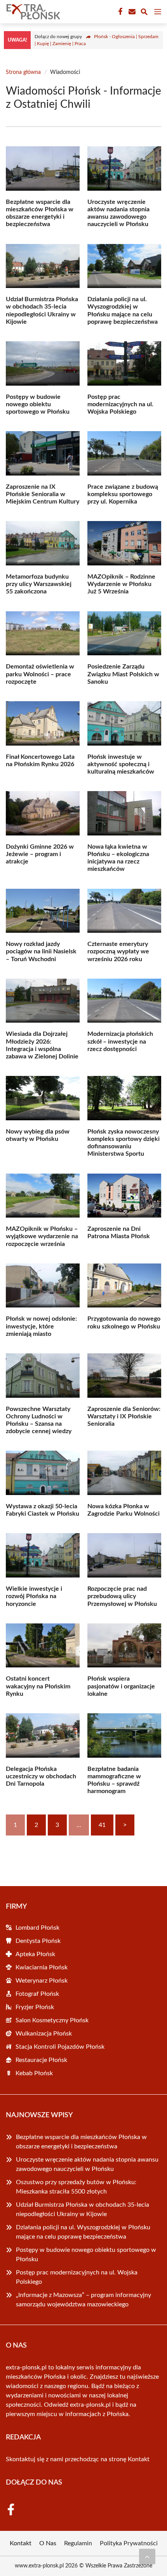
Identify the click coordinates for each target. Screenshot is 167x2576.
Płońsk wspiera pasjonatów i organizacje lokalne (121, 1686)
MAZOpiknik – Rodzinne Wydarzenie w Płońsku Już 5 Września (121, 584)
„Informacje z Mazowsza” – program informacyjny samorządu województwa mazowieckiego (83, 2300)
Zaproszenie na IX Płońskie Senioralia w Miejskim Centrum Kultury (43, 494)
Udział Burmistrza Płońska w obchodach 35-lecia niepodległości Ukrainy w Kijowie (83, 2209)
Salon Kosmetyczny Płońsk (52, 2020)
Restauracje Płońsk (41, 2060)
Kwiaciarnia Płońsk (42, 1967)
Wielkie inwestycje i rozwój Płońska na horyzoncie (34, 1596)
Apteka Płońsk (35, 1954)
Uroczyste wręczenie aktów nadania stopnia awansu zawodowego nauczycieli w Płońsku (87, 2164)
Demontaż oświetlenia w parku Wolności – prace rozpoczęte (40, 674)
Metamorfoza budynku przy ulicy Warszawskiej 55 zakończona (39, 584)
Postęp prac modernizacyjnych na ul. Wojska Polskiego (120, 404)
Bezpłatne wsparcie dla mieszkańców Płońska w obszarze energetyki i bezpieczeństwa (81, 2142)
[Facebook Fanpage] (120, 12)
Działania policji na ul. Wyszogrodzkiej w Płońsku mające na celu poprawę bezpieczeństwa (83, 2232)
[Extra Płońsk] (33, 12)
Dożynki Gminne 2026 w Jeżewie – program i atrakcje (40, 854)
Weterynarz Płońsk (42, 1981)
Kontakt (139, 2459)
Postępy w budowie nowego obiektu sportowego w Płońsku (38, 404)
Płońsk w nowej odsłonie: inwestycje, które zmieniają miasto (41, 1326)
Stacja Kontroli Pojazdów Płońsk (60, 2047)
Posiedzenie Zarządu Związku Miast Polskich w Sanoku (123, 674)
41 (102, 1825)
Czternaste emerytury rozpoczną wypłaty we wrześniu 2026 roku (118, 951)
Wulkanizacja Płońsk (44, 2034)
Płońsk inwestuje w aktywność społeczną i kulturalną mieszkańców (121, 764)
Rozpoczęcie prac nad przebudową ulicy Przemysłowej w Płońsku (122, 1596)
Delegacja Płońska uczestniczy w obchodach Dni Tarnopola (41, 1776)
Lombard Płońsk (37, 1928)
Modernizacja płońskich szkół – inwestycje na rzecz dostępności (120, 1041)
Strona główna (23, 72)
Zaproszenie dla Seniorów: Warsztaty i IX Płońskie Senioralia (124, 1416)
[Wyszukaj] (144, 13)
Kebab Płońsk (34, 2073)
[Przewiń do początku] (147, 2557)
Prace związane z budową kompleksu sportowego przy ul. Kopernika (123, 494)
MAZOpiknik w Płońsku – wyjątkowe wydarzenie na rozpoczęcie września (42, 1236)
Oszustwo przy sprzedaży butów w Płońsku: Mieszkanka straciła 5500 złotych (76, 2187)
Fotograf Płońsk (37, 1994)
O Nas (48, 2543)
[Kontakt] (131, 12)
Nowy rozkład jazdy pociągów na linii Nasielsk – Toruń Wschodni (41, 951)
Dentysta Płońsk (38, 1941)
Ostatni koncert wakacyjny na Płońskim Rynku (38, 1686)
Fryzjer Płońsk (35, 2007)
